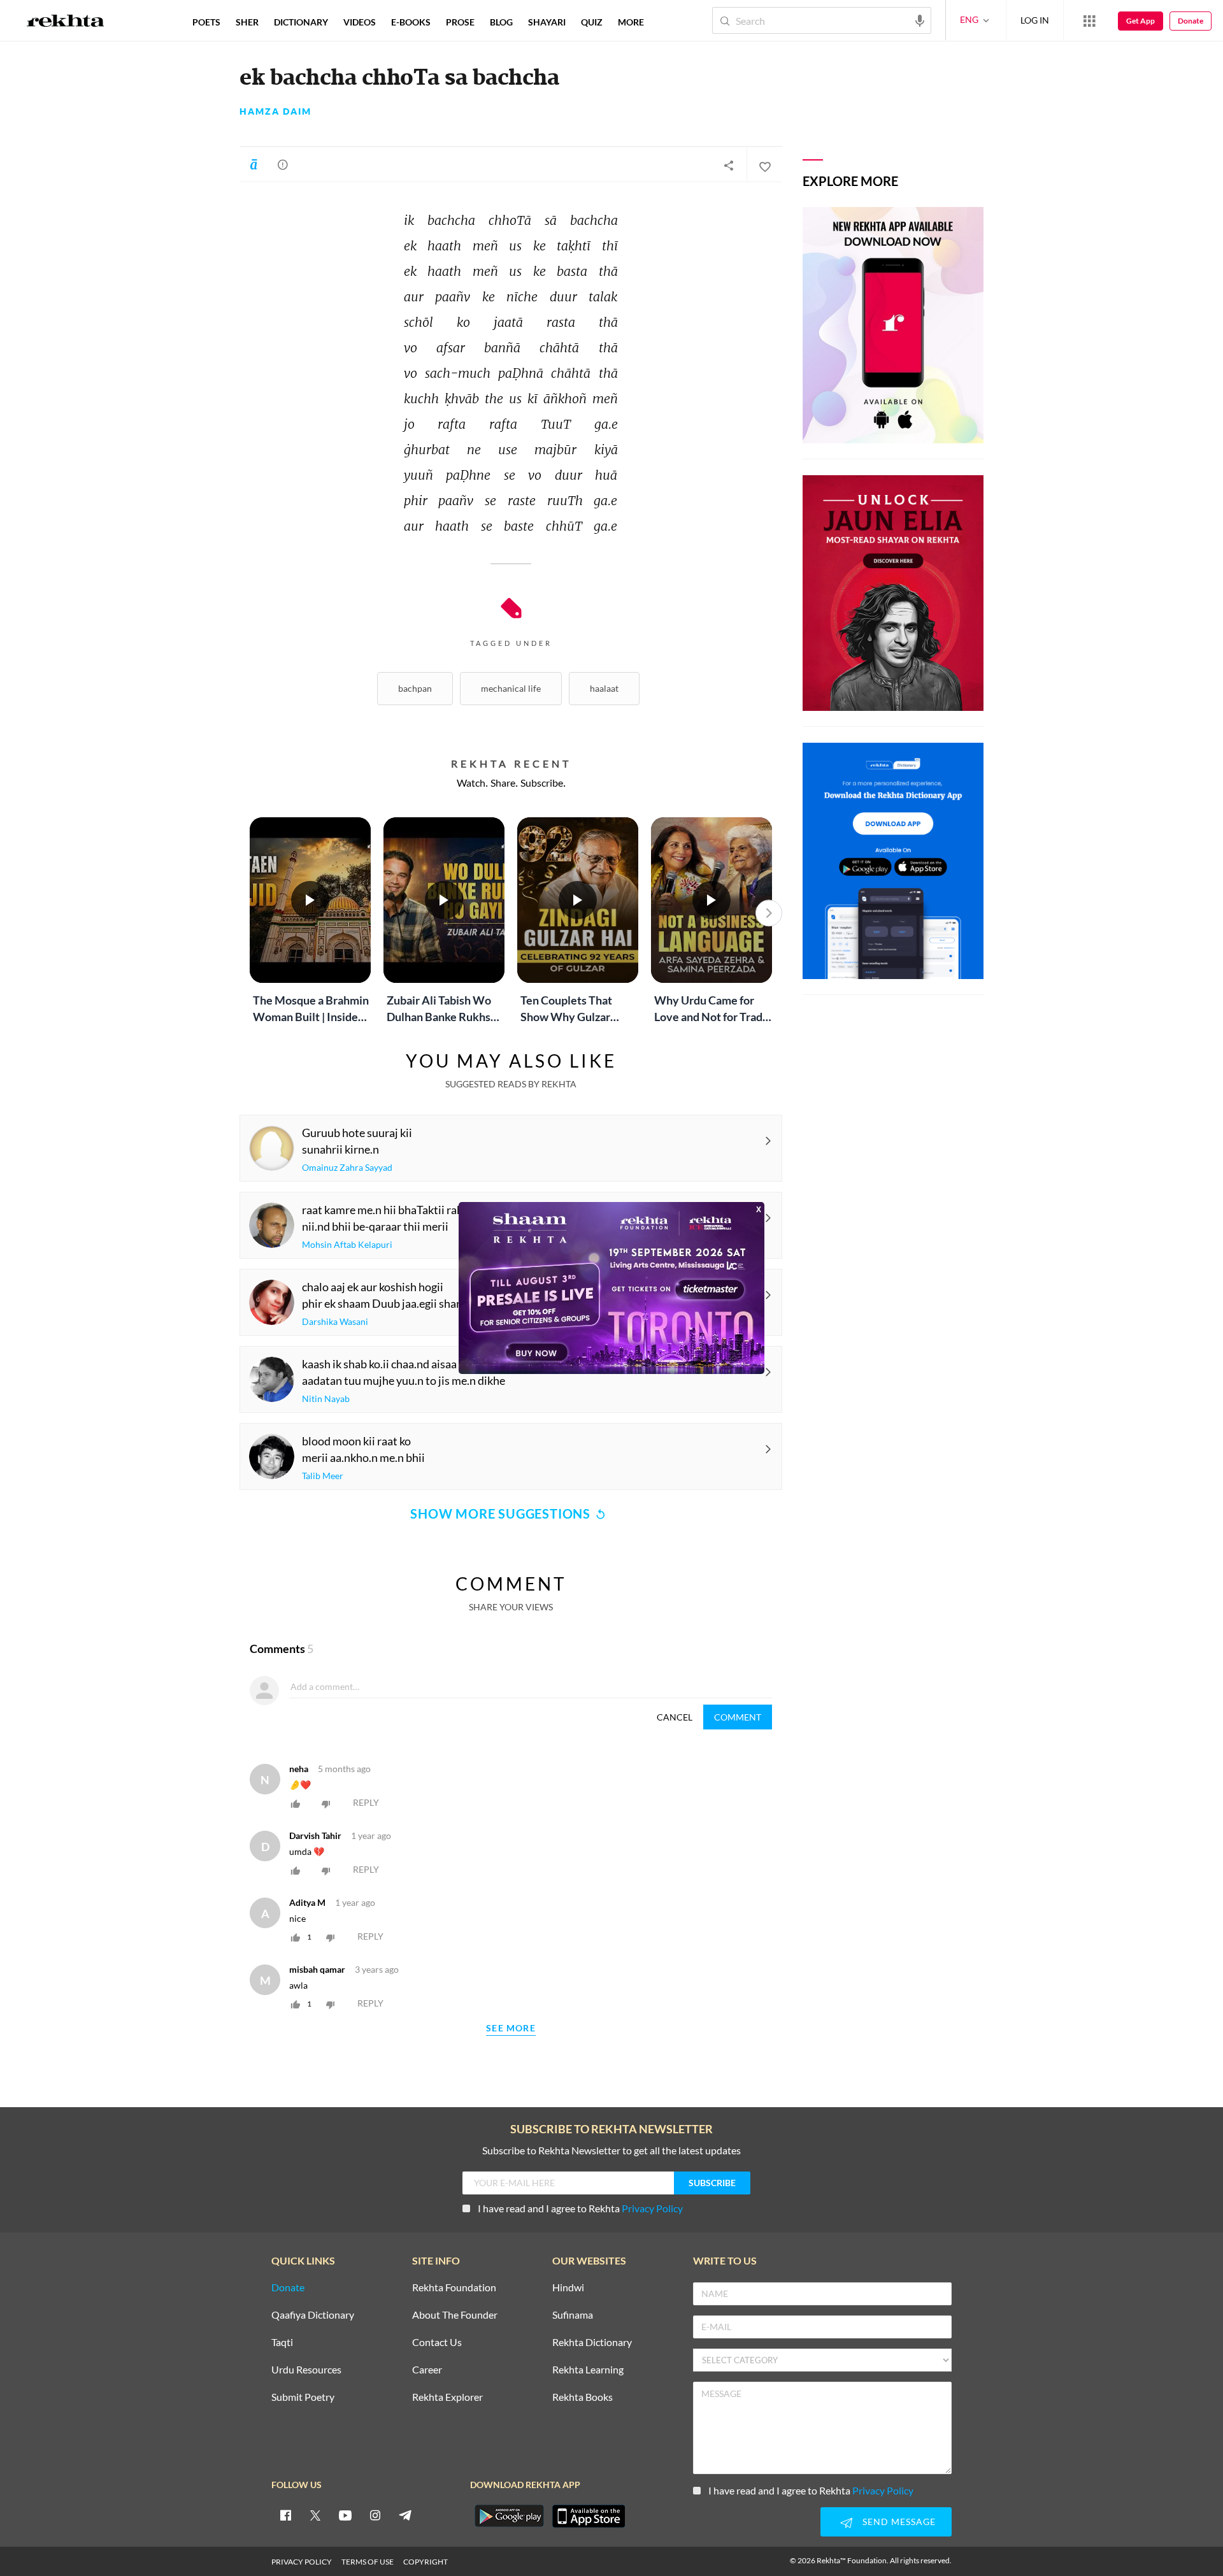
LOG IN (1035, 20)
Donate (1191, 21)
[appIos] (589, 2516)
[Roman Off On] (254, 164)
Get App (1141, 21)
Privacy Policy (652, 2208)
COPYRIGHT (426, 2562)
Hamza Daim (275, 111)
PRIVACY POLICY (302, 2562)
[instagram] (375, 2515)
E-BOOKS (411, 22)
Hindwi (568, 2288)
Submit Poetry (303, 2397)
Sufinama (573, 2315)
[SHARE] (729, 165)
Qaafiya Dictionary (313, 2315)
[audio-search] (920, 20)
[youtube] (345, 2515)
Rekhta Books (583, 2397)
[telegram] (405, 2515)
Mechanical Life (511, 688)
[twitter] (315, 2515)
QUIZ (592, 22)
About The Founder (455, 2315)
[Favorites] (764, 165)
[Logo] (66, 22)
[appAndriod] (509, 2516)
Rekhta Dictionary (592, 2343)
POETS (206, 22)
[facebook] (285, 2515)
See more (511, 2029)
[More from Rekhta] (1089, 20)
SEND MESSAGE (899, 2522)
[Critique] (283, 164)
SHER (247, 22)
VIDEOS (360, 22)
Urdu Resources (306, 2370)
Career (427, 2370)
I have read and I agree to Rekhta (580, 2208)
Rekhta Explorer (447, 2397)
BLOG (501, 22)
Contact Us (437, 2343)
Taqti (282, 2343)
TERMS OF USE (368, 2562)
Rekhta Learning (588, 2370)
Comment (738, 1717)
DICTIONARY (301, 22)
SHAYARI (547, 22)
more (631, 22)
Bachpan (415, 688)
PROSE (460, 22)
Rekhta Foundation (454, 2288)
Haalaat (604, 688)
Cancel (675, 1717)
